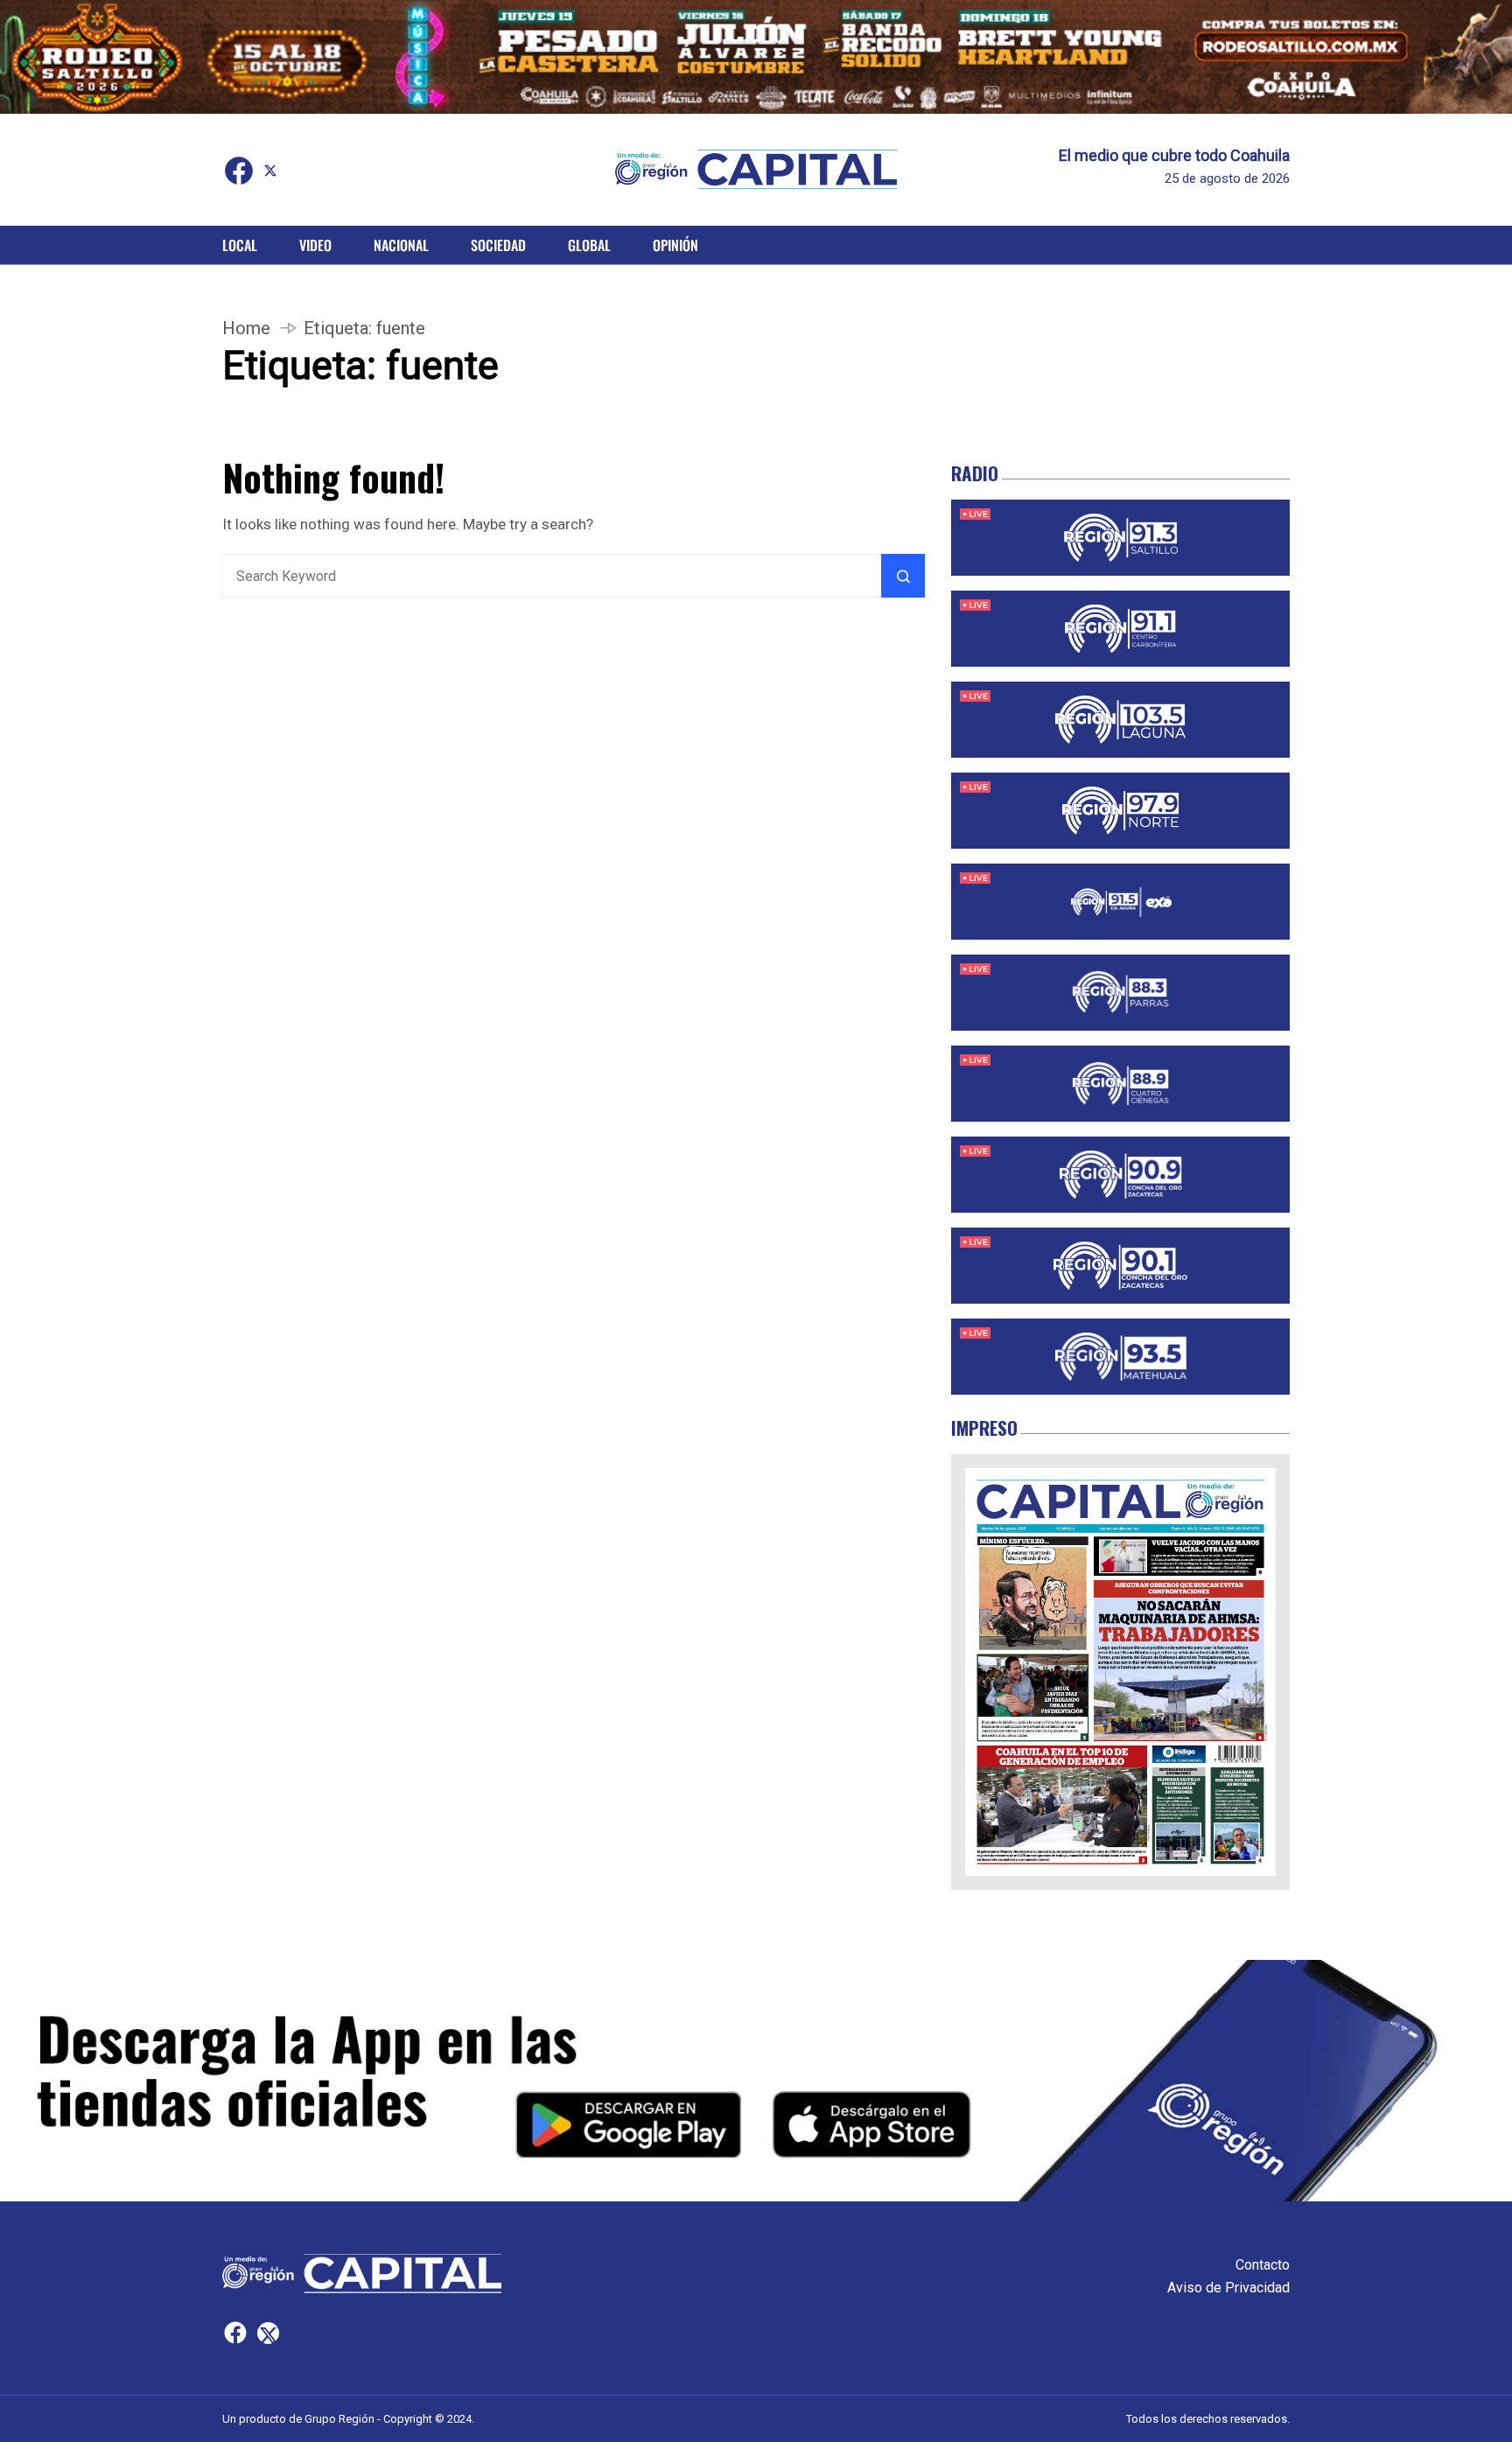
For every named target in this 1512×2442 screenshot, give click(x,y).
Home (246, 328)
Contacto (1263, 2265)
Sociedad (498, 245)
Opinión (675, 245)
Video (315, 245)
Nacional (401, 245)
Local (240, 245)
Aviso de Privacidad (1228, 2288)
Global (589, 245)
